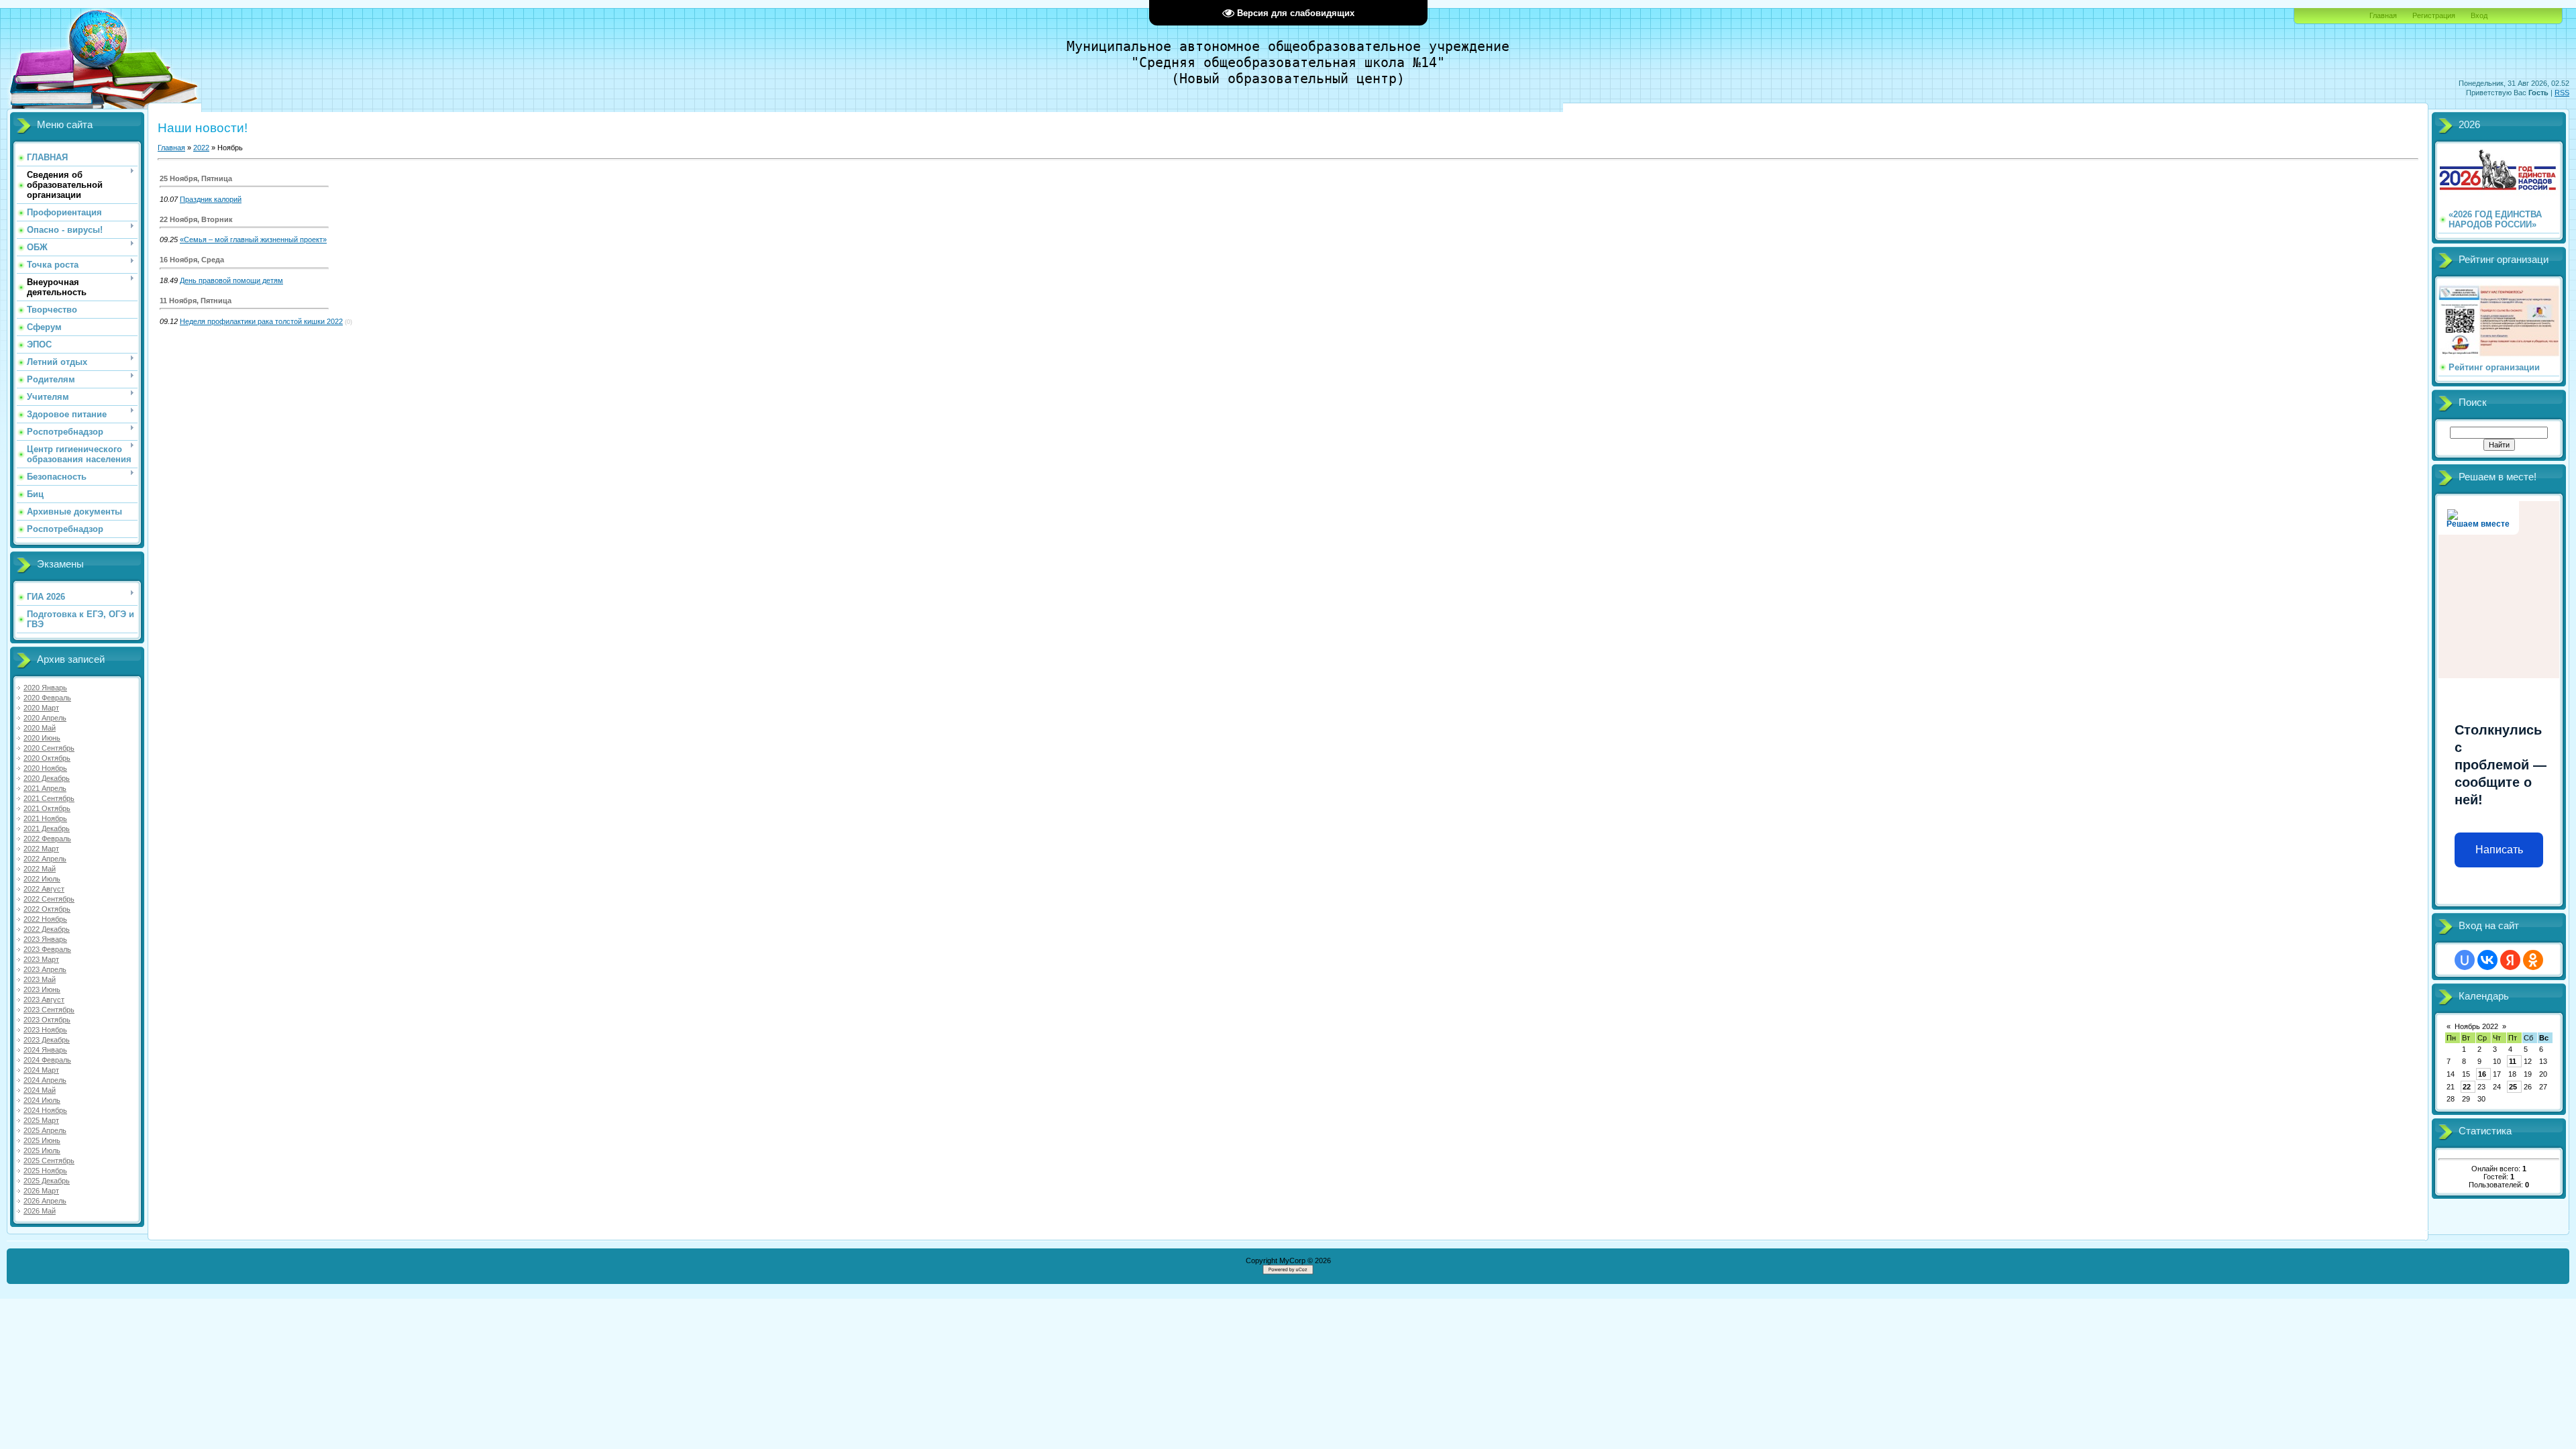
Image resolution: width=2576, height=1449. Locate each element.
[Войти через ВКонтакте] (2487, 960)
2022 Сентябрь (49, 899)
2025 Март (41, 1120)
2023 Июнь (42, 989)
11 (2513, 1061)
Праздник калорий (211, 199)
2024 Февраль (47, 1060)
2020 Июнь (42, 738)
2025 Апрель (45, 1130)
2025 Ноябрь (45, 1171)
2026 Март (41, 1191)
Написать (2499, 850)
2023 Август (44, 1000)
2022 (201, 148)
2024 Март (41, 1070)
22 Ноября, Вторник (196, 219)
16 (2482, 1074)
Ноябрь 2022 (2476, 1026)
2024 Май (40, 1090)
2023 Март (41, 959)
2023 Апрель (45, 969)
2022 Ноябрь (45, 919)
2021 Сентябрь (49, 798)
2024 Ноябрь (45, 1110)
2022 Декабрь (47, 929)
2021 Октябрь (47, 808)
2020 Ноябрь (45, 768)
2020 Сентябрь (49, 748)
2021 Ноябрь (45, 818)
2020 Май (40, 728)
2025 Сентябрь (49, 1161)
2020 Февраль (47, 698)
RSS (2562, 93)
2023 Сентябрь (49, 1010)
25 (2513, 1087)
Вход (2479, 15)
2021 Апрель (45, 788)
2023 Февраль (47, 949)
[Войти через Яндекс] (2510, 960)
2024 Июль (42, 1100)
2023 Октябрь (47, 1020)
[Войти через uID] (2465, 960)
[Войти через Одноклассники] (2533, 960)
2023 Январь (45, 939)
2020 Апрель (45, 718)
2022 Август (44, 889)
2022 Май (40, 869)
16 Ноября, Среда (192, 260)
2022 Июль (42, 879)
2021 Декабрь (47, 828)
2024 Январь (45, 1050)
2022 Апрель (45, 859)
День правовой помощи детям (231, 280)
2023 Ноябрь (45, 1030)
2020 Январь (45, 688)
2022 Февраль (47, 839)
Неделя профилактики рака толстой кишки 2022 (261, 321)
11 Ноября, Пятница (196, 301)
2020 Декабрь (47, 778)
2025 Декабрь (47, 1181)
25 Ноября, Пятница (196, 178)
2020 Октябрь (47, 758)
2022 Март (41, 849)
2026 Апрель (45, 1201)
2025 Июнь (42, 1140)
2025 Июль (42, 1150)
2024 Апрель (45, 1080)
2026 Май (40, 1211)
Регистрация (2434, 15)
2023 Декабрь (47, 1040)
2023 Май (40, 979)
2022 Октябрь (47, 909)
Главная (2383, 15)
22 (2467, 1087)
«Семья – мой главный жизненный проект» (253, 239)
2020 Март (41, 708)
